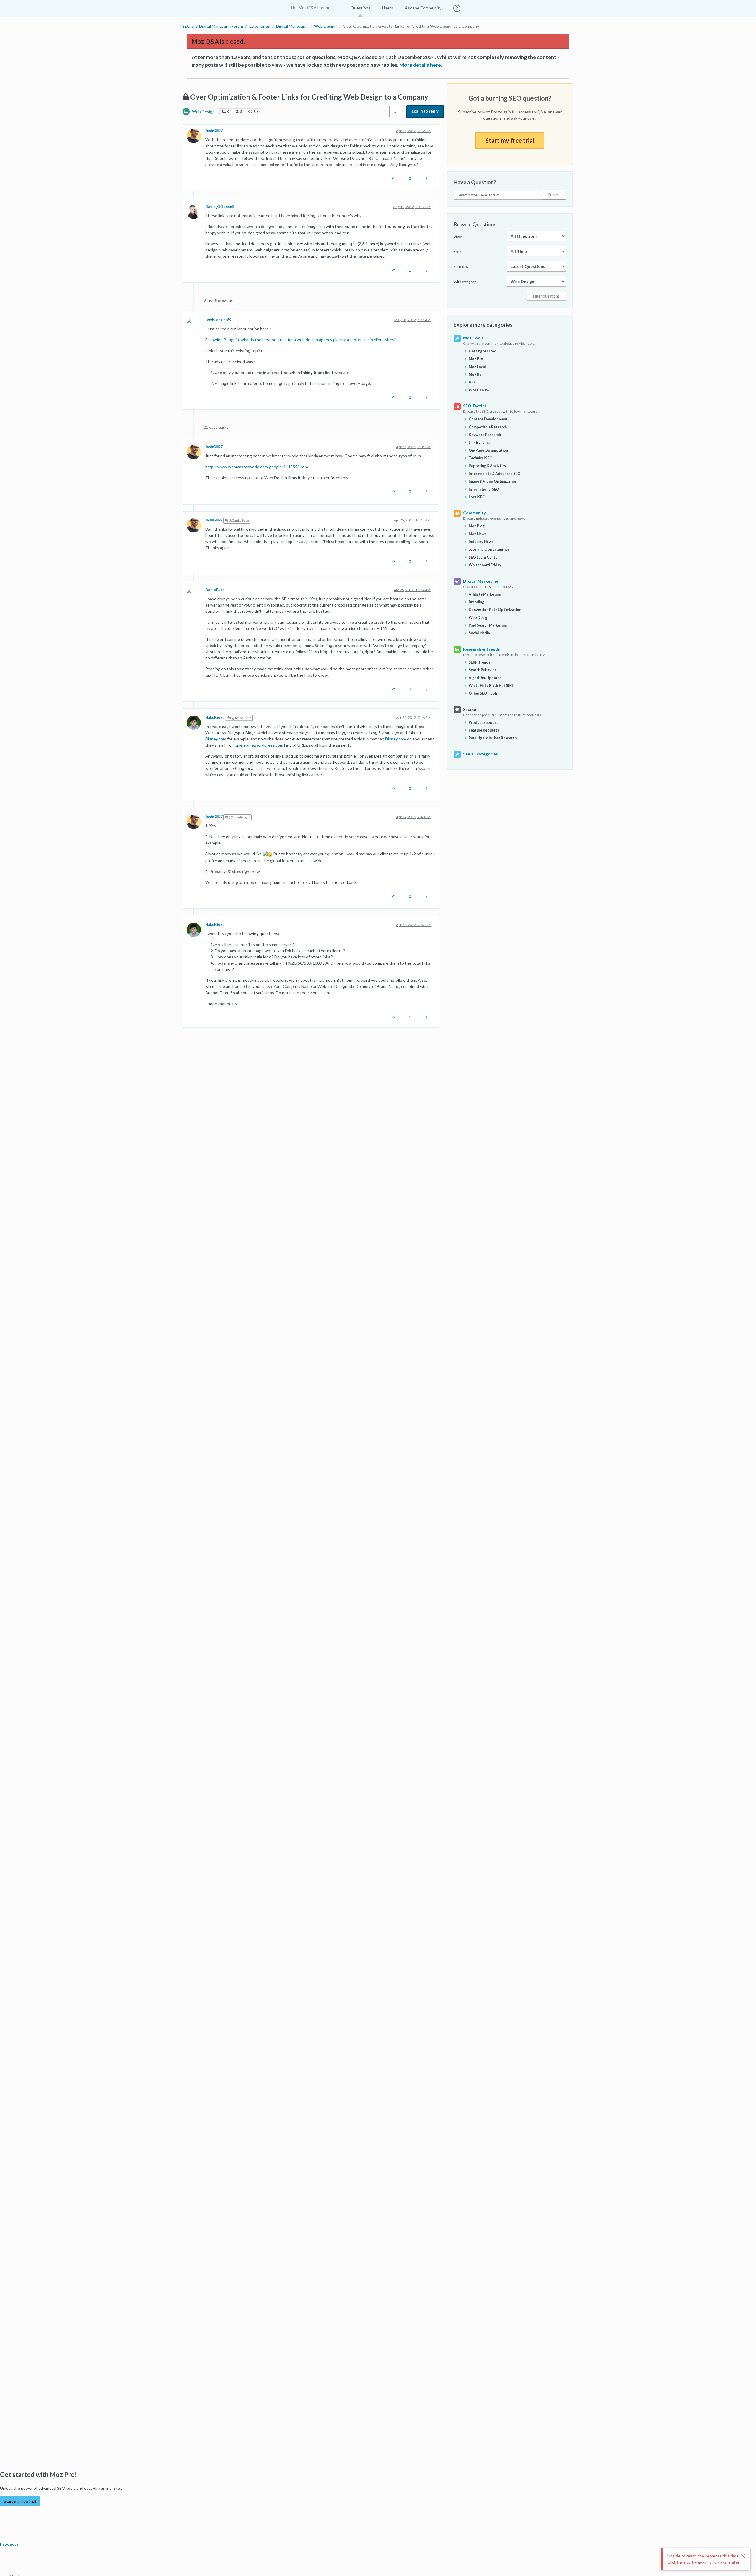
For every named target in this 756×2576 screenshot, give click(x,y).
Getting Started (483, 351)
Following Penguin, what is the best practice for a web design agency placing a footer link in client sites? (301, 340)
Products (10, 2544)
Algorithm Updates (485, 678)
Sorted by (461, 267)
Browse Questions (475, 224)
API (472, 382)
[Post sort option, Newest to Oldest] (397, 112)
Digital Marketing (481, 581)
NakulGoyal (215, 717)
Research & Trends (482, 649)
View (458, 237)
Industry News (481, 542)
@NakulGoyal (239, 817)
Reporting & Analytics (487, 466)
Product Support (483, 723)
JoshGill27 (214, 131)
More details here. (421, 65)
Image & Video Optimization (493, 481)
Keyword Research (485, 435)
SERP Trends (479, 662)
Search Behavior (482, 670)
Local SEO (477, 497)
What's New (479, 390)
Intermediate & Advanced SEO (495, 474)
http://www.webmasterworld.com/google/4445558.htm (257, 467)
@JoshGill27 (241, 718)
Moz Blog (477, 526)
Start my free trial (510, 140)
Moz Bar (476, 374)
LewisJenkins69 (218, 320)
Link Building (479, 442)
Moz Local (477, 367)
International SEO (484, 489)
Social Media (479, 633)
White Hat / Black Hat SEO (491, 686)
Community (474, 513)
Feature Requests (484, 730)
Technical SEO (481, 458)
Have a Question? (475, 182)
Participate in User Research (493, 738)
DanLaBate (215, 590)
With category (465, 282)
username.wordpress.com (259, 745)
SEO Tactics (475, 406)
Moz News (478, 534)
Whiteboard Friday (485, 565)
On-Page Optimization (488, 450)
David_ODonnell (219, 207)
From (458, 252)
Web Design (203, 112)
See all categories (480, 754)
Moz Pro (476, 359)
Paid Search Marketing (488, 625)
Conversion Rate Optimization (495, 610)
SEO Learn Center (484, 557)
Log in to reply (425, 111)
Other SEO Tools (483, 693)
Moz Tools (473, 338)
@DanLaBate (239, 520)
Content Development (488, 419)
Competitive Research (488, 427)
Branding (476, 602)
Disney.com (216, 739)
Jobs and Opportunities (489, 549)
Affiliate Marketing (485, 594)
